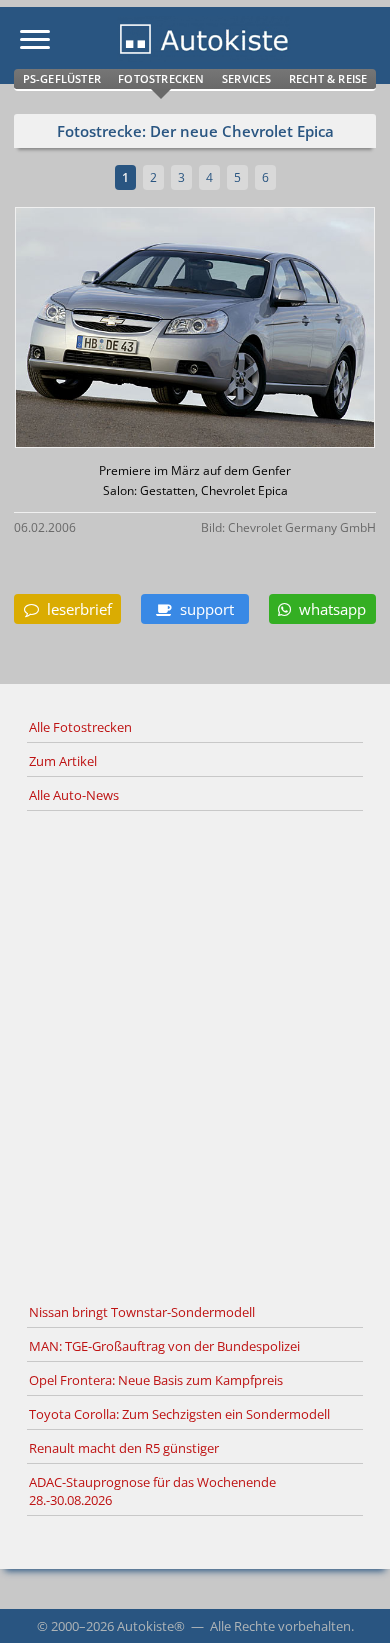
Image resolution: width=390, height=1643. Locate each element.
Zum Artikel (63, 761)
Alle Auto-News (74, 795)
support (203, 609)
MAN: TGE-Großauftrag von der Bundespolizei (164, 1346)
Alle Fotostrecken (80, 727)
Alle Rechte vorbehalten (280, 1626)
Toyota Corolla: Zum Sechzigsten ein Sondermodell (179, 1414)
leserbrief (75, 609)
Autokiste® (151, 1626)
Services (247, 78)
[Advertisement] (195, 1054)
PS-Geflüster (62, 78)
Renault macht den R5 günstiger (124, 1448)
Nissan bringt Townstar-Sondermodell (142, 1312)
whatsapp (328, 609)
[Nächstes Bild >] (254, 329)
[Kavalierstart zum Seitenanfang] (348, 1601)
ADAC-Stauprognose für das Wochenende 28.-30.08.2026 (152, 1491)
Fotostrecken (161, 78)
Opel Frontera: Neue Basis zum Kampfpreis (156, 1380)
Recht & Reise (328, 78)
